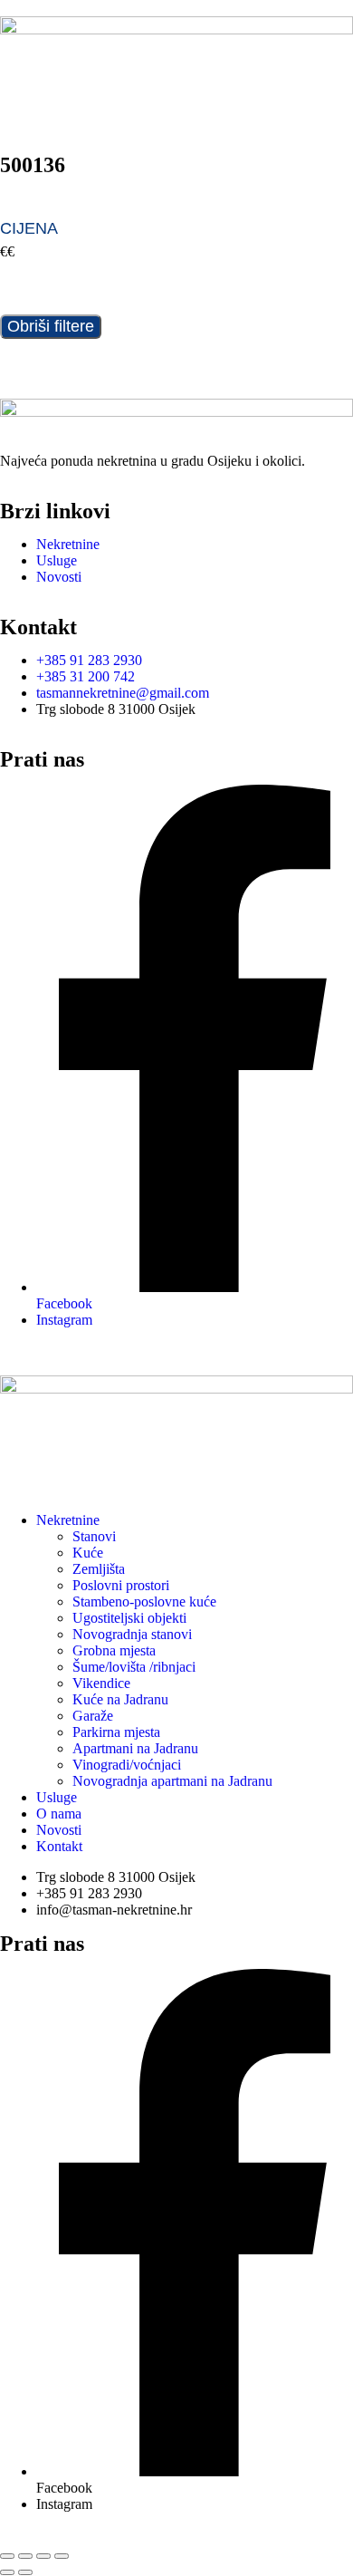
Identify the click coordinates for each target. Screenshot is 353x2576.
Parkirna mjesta (116, 1732)
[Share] (43, 2556)
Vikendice (101, 1683)
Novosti (59, 1830)
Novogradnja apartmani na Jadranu (172, 1781)
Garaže (93, 1716)
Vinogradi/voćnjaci (127, 1765)
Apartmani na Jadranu (135, 1748)
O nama (59, 1814)
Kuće (88, 1553)
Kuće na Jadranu (120, 1699)
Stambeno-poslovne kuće (144, 1602)
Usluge (57, 1797)
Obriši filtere (51, 326)
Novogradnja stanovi (132, 1634)
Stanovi (94, 1536)
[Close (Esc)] (62, 2556)
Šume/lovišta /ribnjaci (134, 1667)
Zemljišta (99, 1569)
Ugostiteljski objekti (129, 1618)
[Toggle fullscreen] (25, 2556)
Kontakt (59, 1846)
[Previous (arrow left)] (7, 2572)
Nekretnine (68, 1520)
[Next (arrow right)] (25, 2572)
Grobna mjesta (114, 1650)
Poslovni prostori (121, 1585)
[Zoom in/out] (7, 2556)
